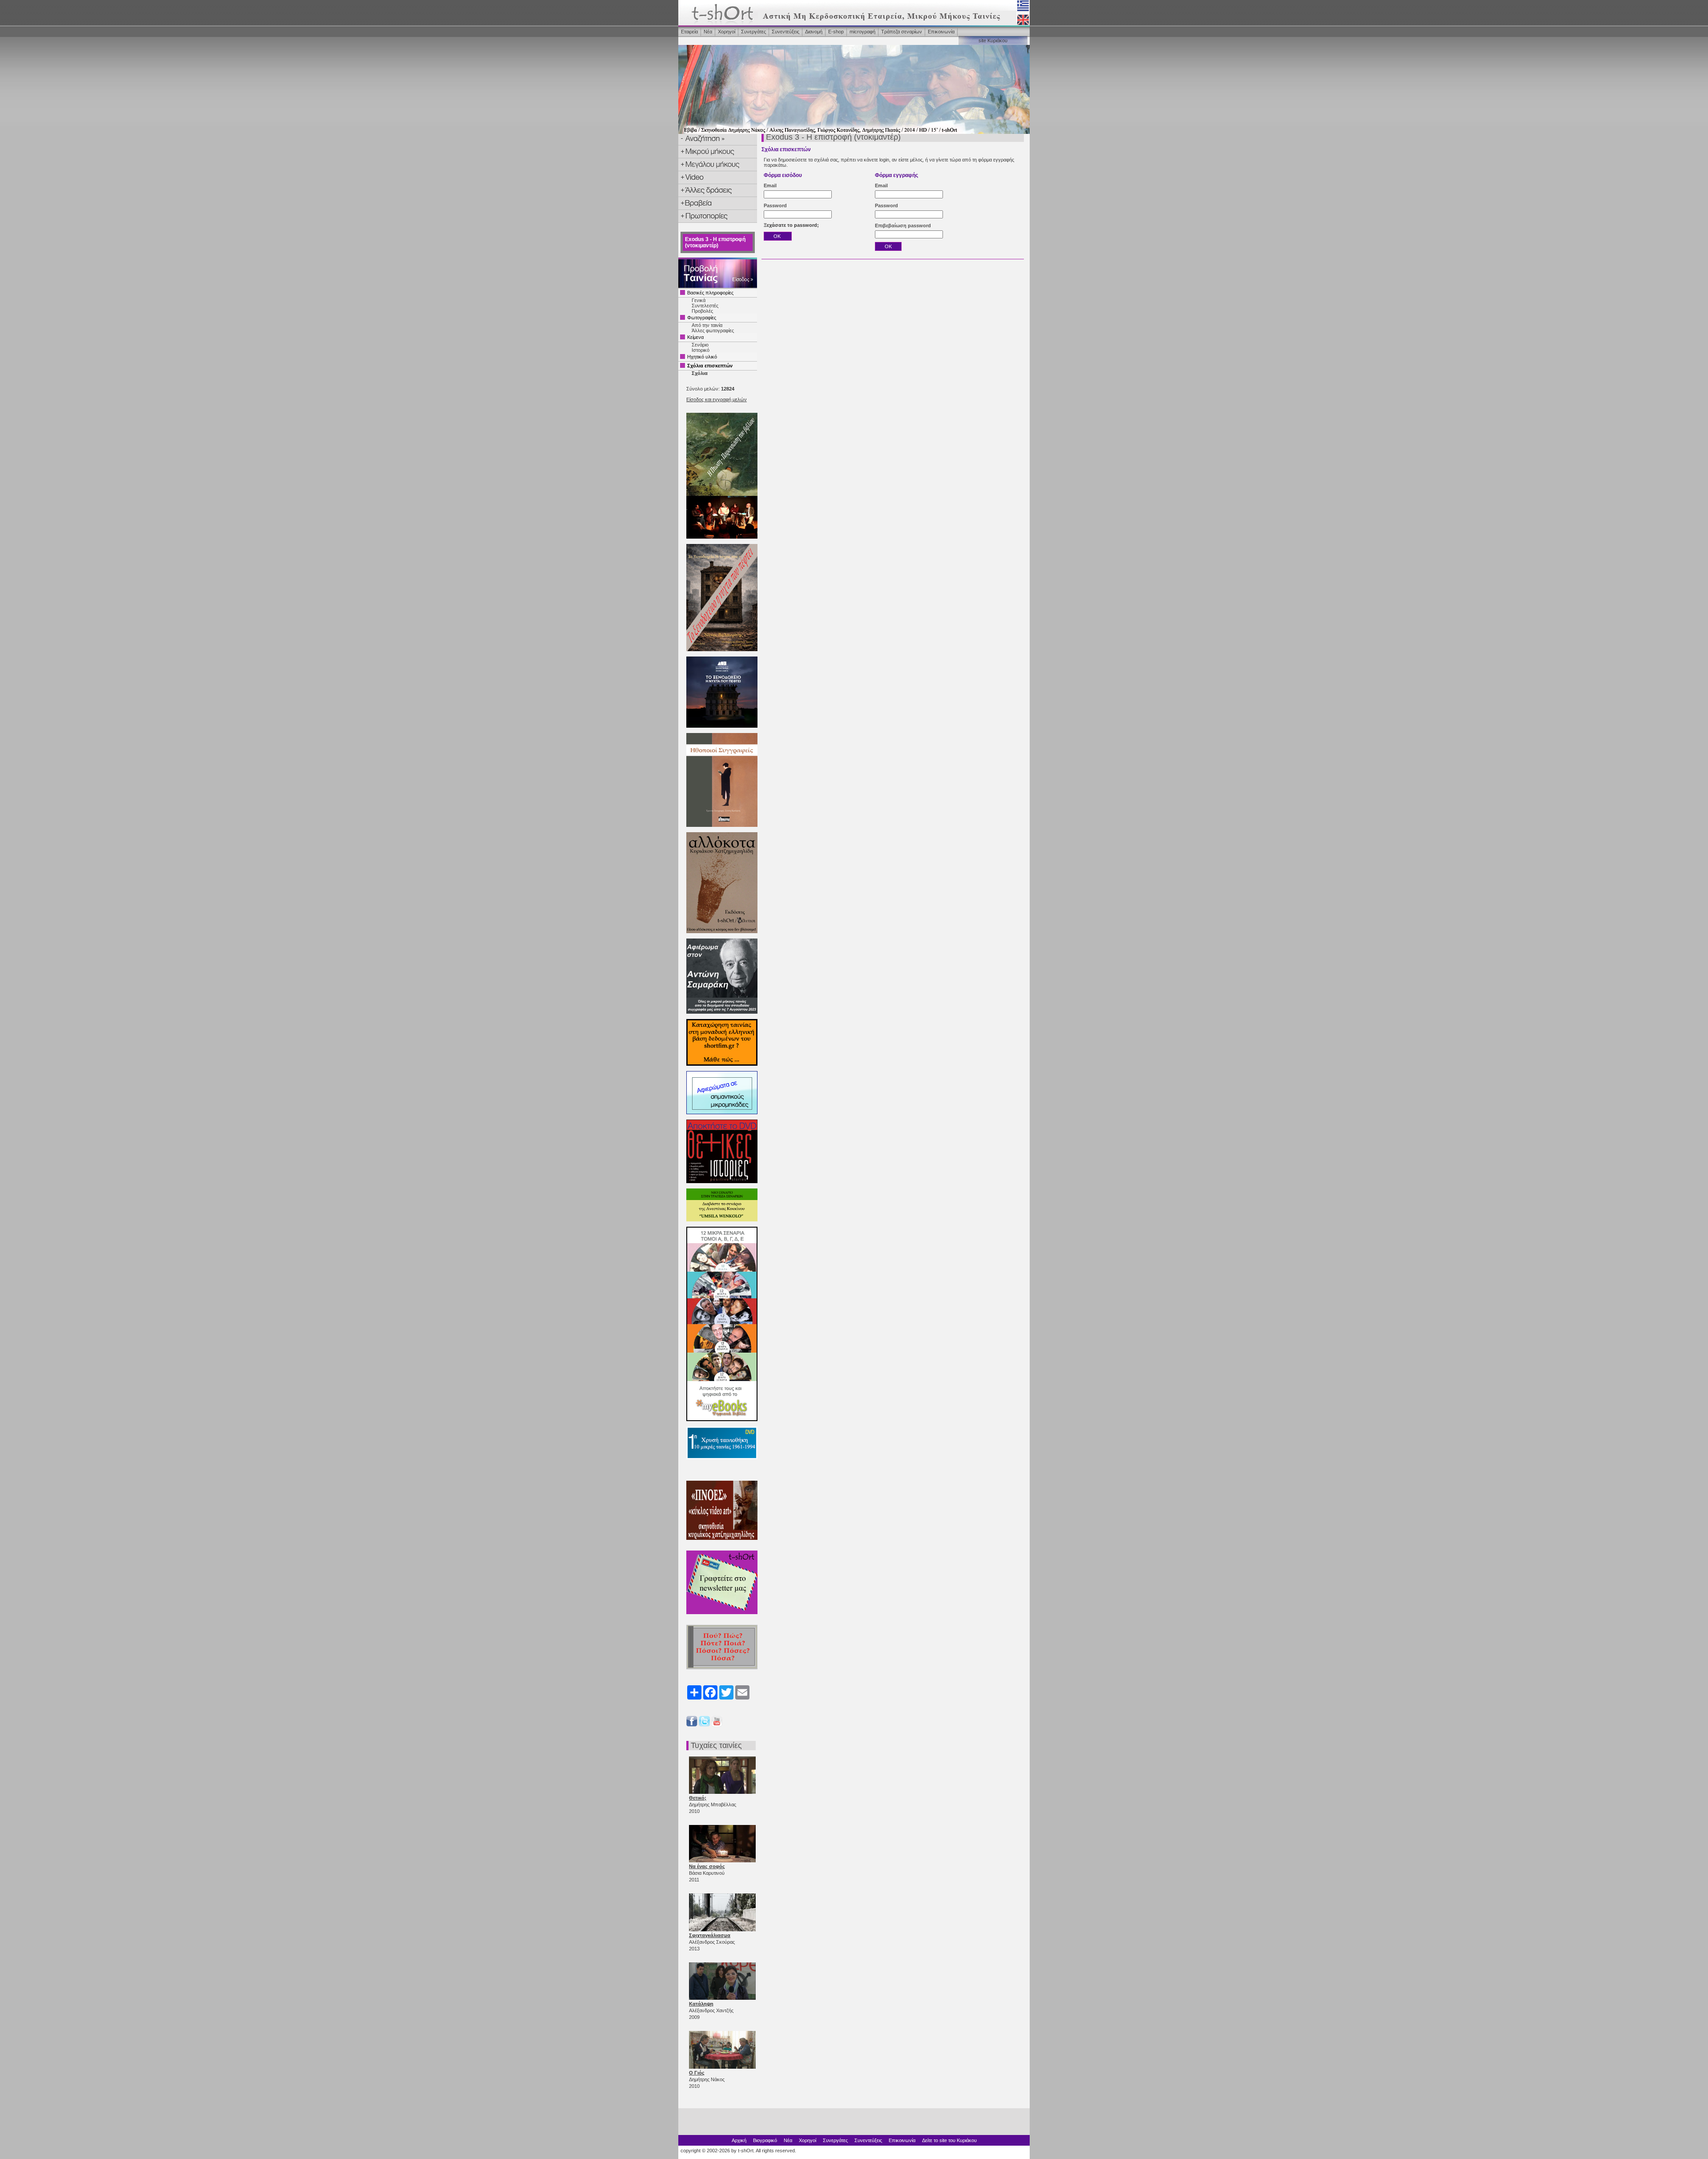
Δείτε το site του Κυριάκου (949, 2140)
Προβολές (702, 311)
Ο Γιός (697, 2073)
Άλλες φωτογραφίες (713, 330)
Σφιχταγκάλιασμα (710, 1935)
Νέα (708, 32)
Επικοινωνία (941, 32)
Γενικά (699, 300)
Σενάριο (700, 345)
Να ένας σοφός (707, 1866)
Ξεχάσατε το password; (791, 225)
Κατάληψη (701, 2004)
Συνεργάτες (753, 32)
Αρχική (739, 2140)
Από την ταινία (707, 325)
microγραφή (862, 32)
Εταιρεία (689, 32)
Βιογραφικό (765, 2140)
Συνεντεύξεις (786, 32)
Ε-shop (836, 32)
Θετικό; (698, 1798)
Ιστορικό (701, 350)
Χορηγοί (727, 32)
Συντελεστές (705, 306)
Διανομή (814, 32)
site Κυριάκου (993, 40)
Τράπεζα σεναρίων (902, 32)
